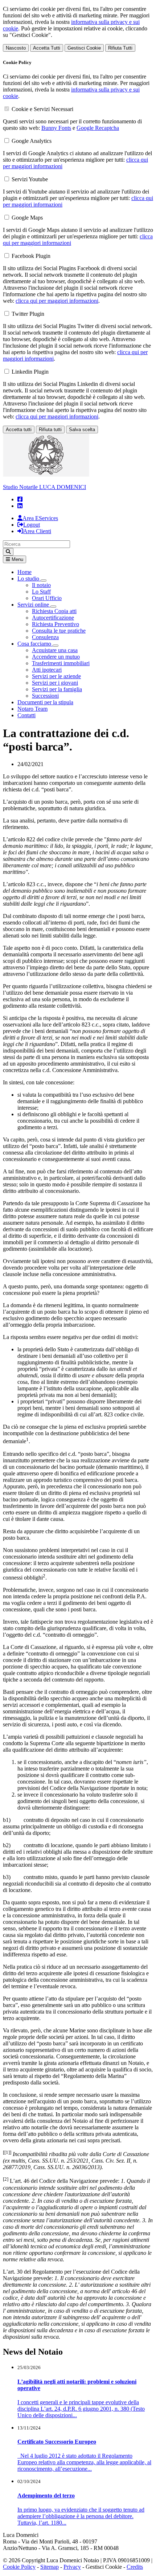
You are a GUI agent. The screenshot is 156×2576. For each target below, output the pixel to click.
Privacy (72, 2567)
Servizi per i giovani (55, 683)
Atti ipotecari (47, 670)
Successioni (45, 696)
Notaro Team (32, 709)
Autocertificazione (53, 618)
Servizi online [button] (34, 605)
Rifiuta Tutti (120, 48)
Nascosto (16, 48)
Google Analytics (32, 141)
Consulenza (45, 637)
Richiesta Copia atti (54, 611)
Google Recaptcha (98, 128)
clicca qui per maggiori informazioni (57, 301)
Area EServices (40, 518)
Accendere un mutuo (56, 657)
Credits (135, 2567)
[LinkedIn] (20, 506)
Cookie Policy (19, 2567)
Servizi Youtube (30, 179)
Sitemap (50, 2567)
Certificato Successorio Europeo (57, 2442)
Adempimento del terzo (46, 2496)
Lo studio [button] (29, 579)
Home (24, 572)
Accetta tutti (19, 430)
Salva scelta (82, 430)
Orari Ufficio (47, 598)
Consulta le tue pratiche (59, 631)
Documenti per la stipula (45, 702)
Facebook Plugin (31, 256)
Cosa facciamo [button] (35, 644)
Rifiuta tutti (50, 430)
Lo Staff (41, 592)
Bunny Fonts (56, 128)
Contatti (26, 715)
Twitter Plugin (28, 314)
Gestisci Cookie (84, 48)
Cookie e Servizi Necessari (42, 109)
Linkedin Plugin (30, 372)
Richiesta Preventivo (56, 624)
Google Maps (27, 218)
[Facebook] (20, 499)
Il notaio (41, 585)
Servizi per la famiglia (57, 689)
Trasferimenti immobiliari (61, 663)
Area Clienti (37, 531)
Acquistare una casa (55, 650)
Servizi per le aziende (56, 676)
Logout (32, 525)
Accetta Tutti (47, 48)
